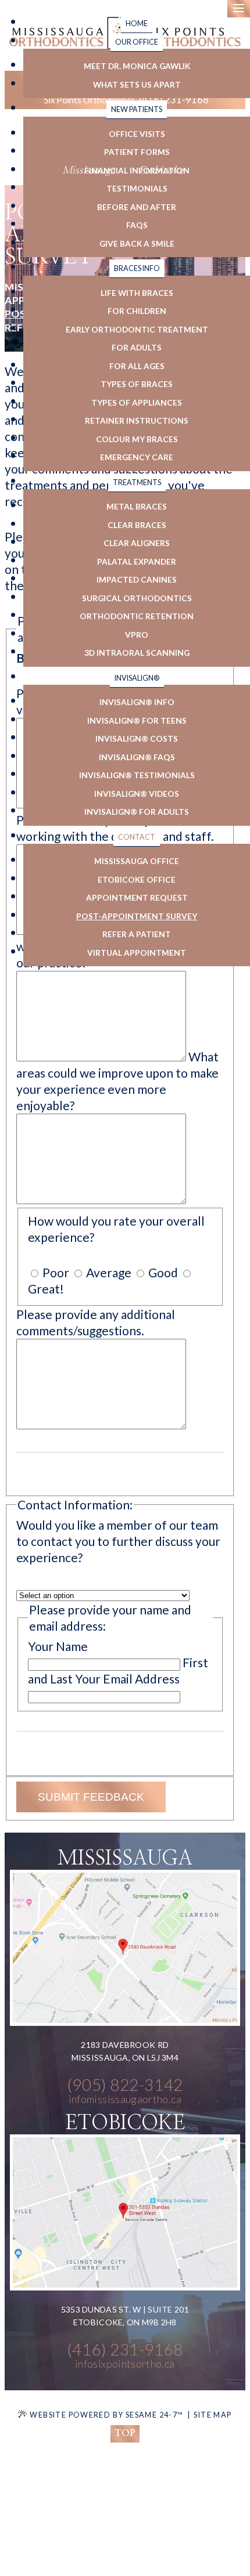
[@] (125, 2099)
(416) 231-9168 (125, 2349)
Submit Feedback (91, 1797)
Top (125, 2433)
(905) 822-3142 (125, 2085)
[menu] (239, 9)
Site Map (212, 2415)
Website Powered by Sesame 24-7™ (106, 2415)
